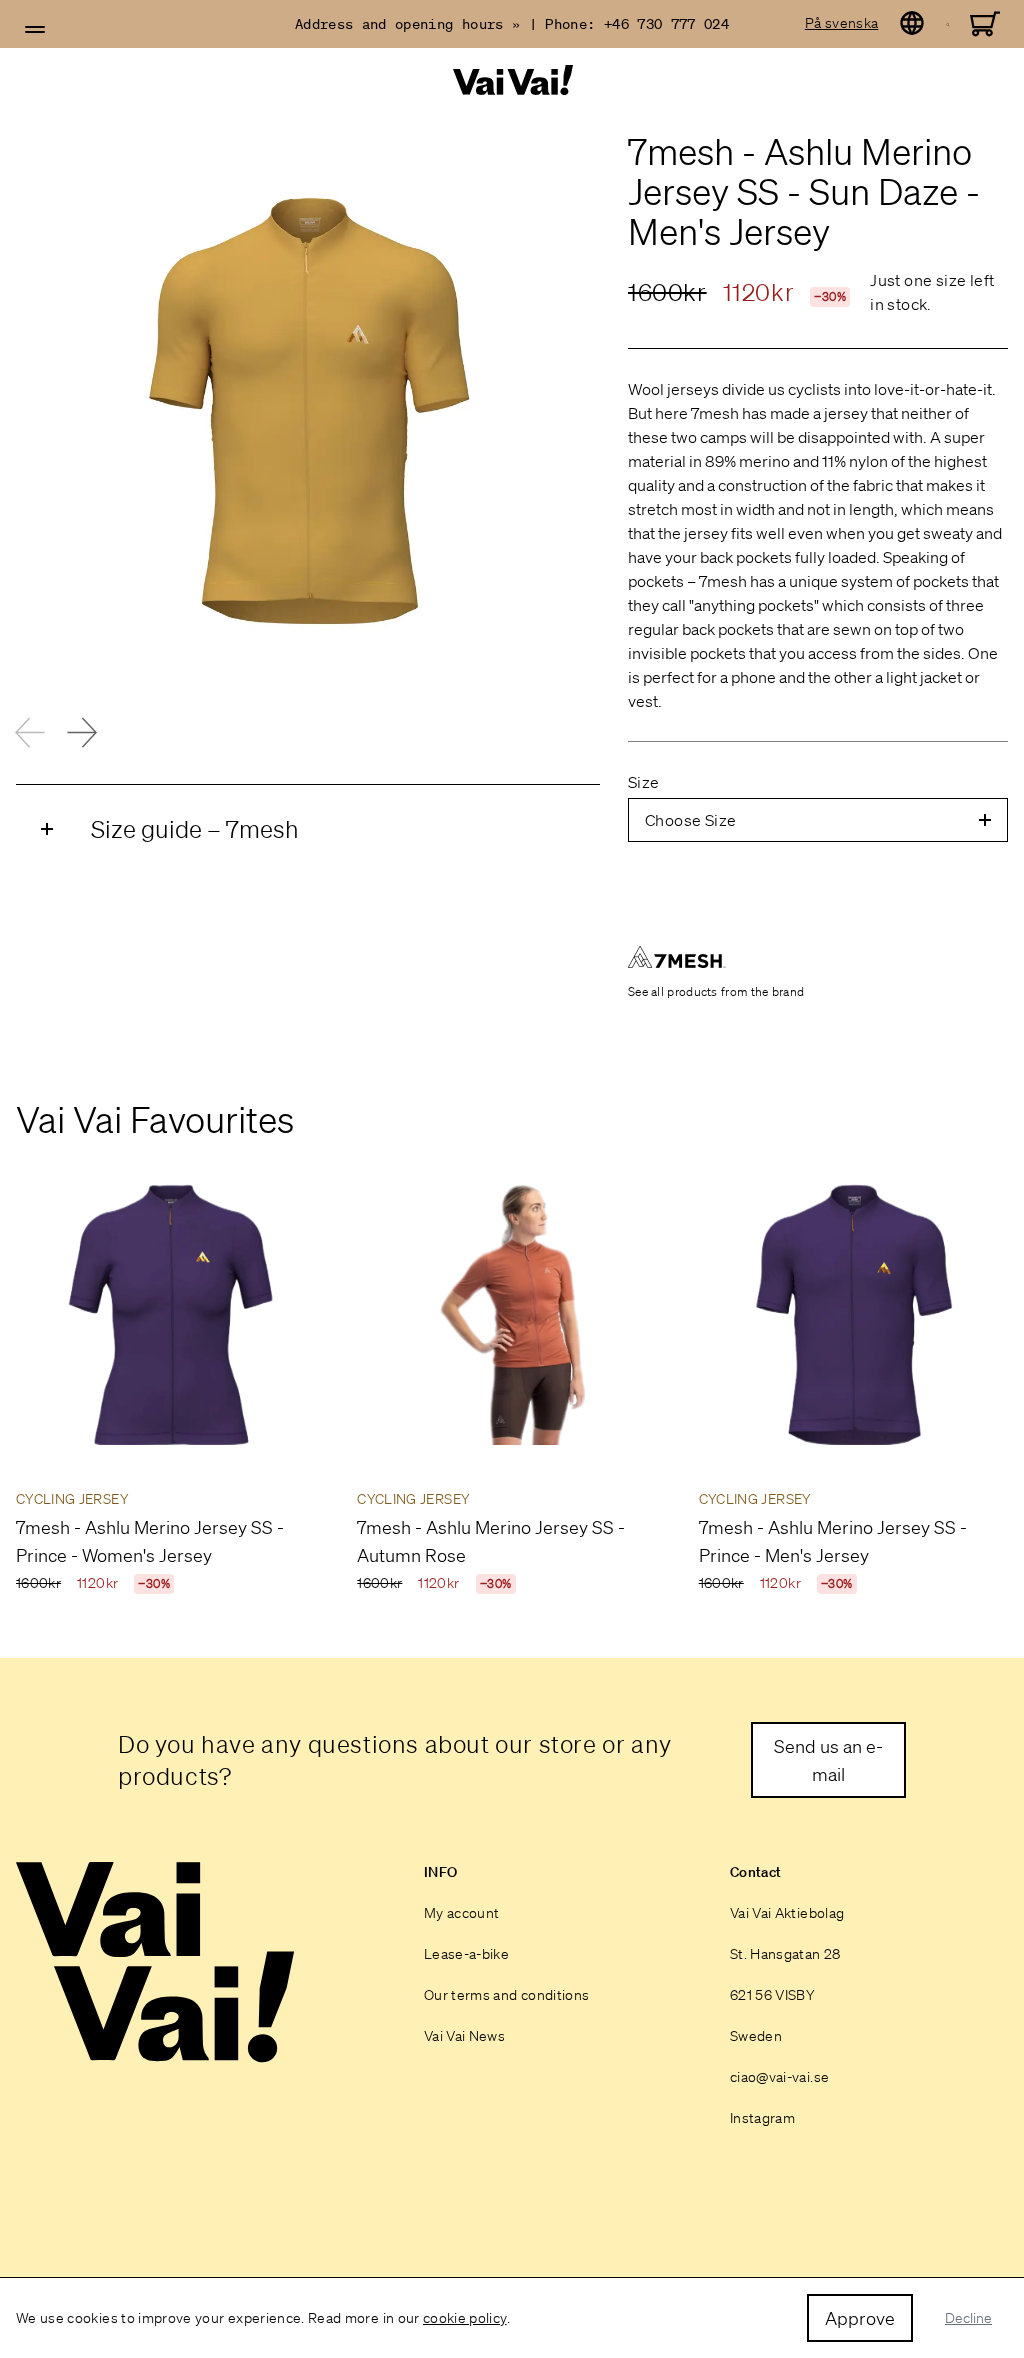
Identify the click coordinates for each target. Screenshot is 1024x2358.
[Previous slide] (30, 732)
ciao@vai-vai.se (779, 2077)
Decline (968, 2318)
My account (462, 1913)
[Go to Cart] (985, 24)
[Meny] (35, 30)
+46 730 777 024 (666, 24)
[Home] (512, 80)
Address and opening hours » (407, 24)
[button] (35, 30)
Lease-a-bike (466, 1954)
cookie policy (465, 2318)
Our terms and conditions (506, 1995)
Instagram (762, 2118)
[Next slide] (82, 732)
